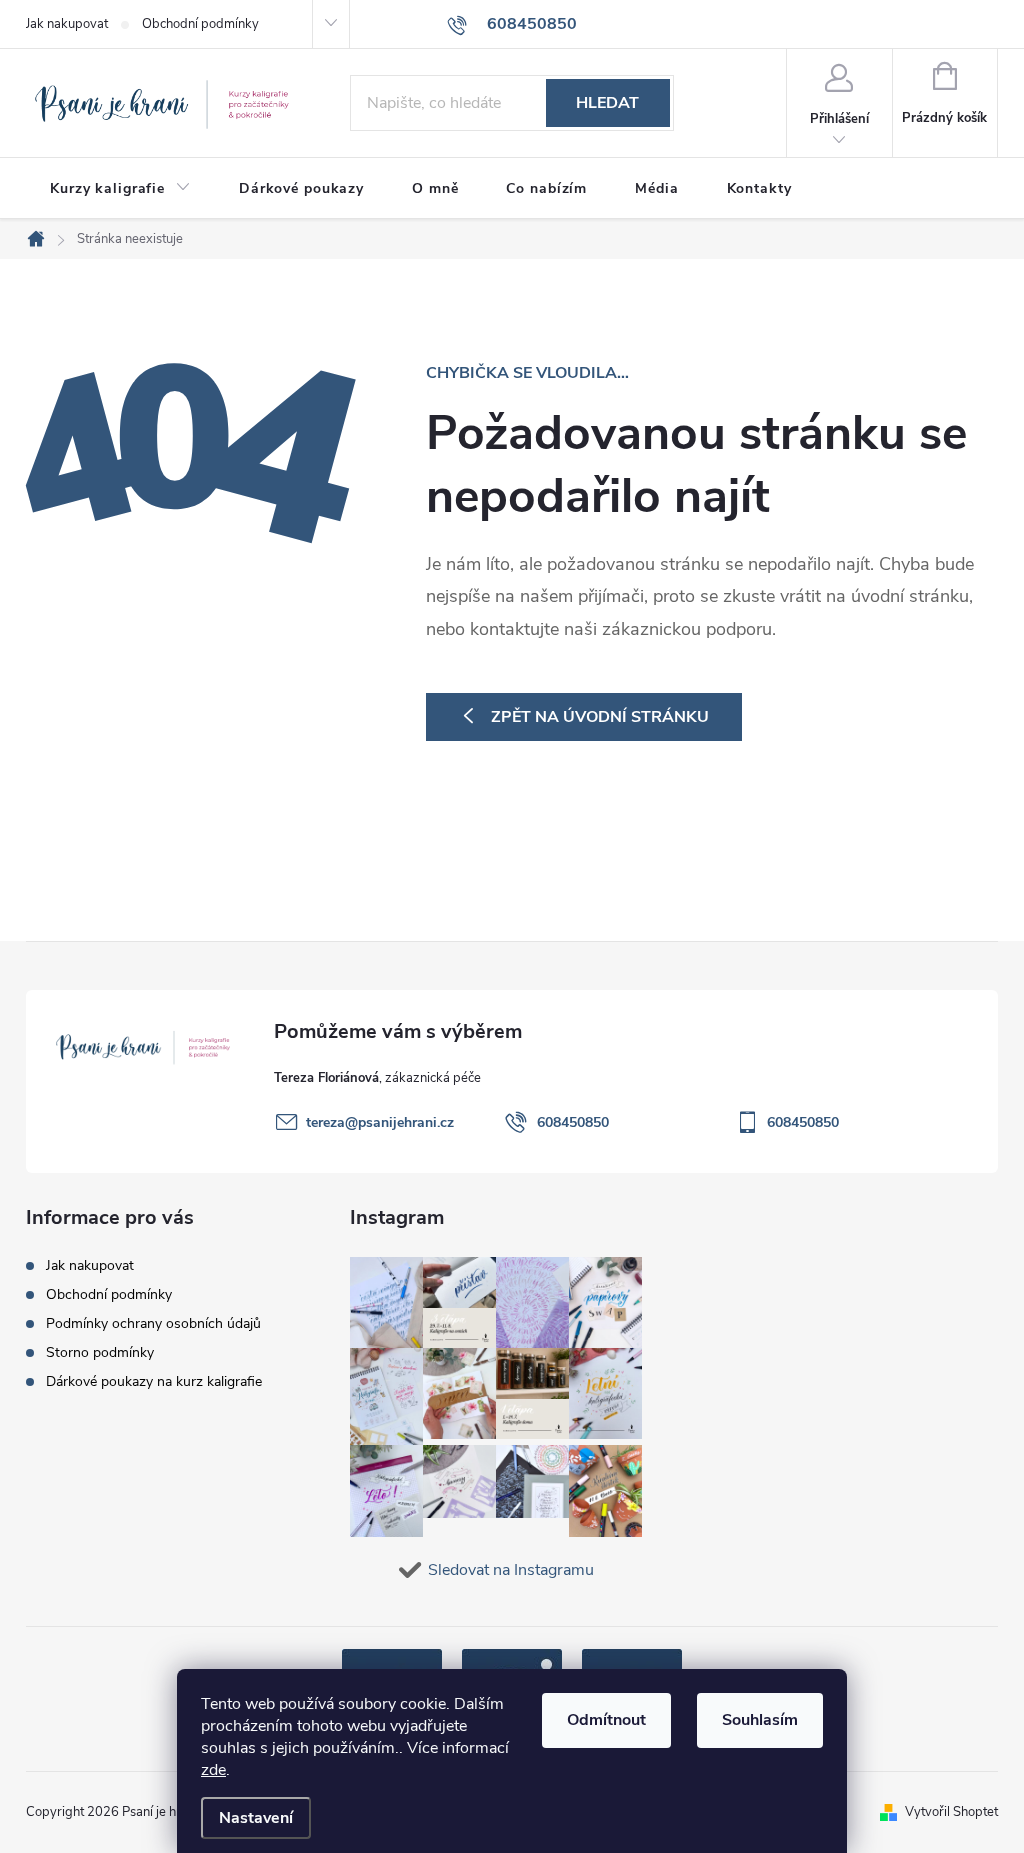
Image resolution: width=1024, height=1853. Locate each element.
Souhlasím (760, 1720)
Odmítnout (606, 1720)
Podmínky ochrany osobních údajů (153, 1323)
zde (213, 1770)
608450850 (573, 1122)
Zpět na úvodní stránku (600, 717)
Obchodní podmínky (200, 24)
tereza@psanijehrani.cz (380, 1122)
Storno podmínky (100, 1352)
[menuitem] (120, 189)
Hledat (607, 103)
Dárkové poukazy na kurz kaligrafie (154, 1381)
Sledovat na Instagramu (511, 1570)
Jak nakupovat (67, 24)
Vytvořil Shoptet (951, 1812)
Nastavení (256, 1818)
